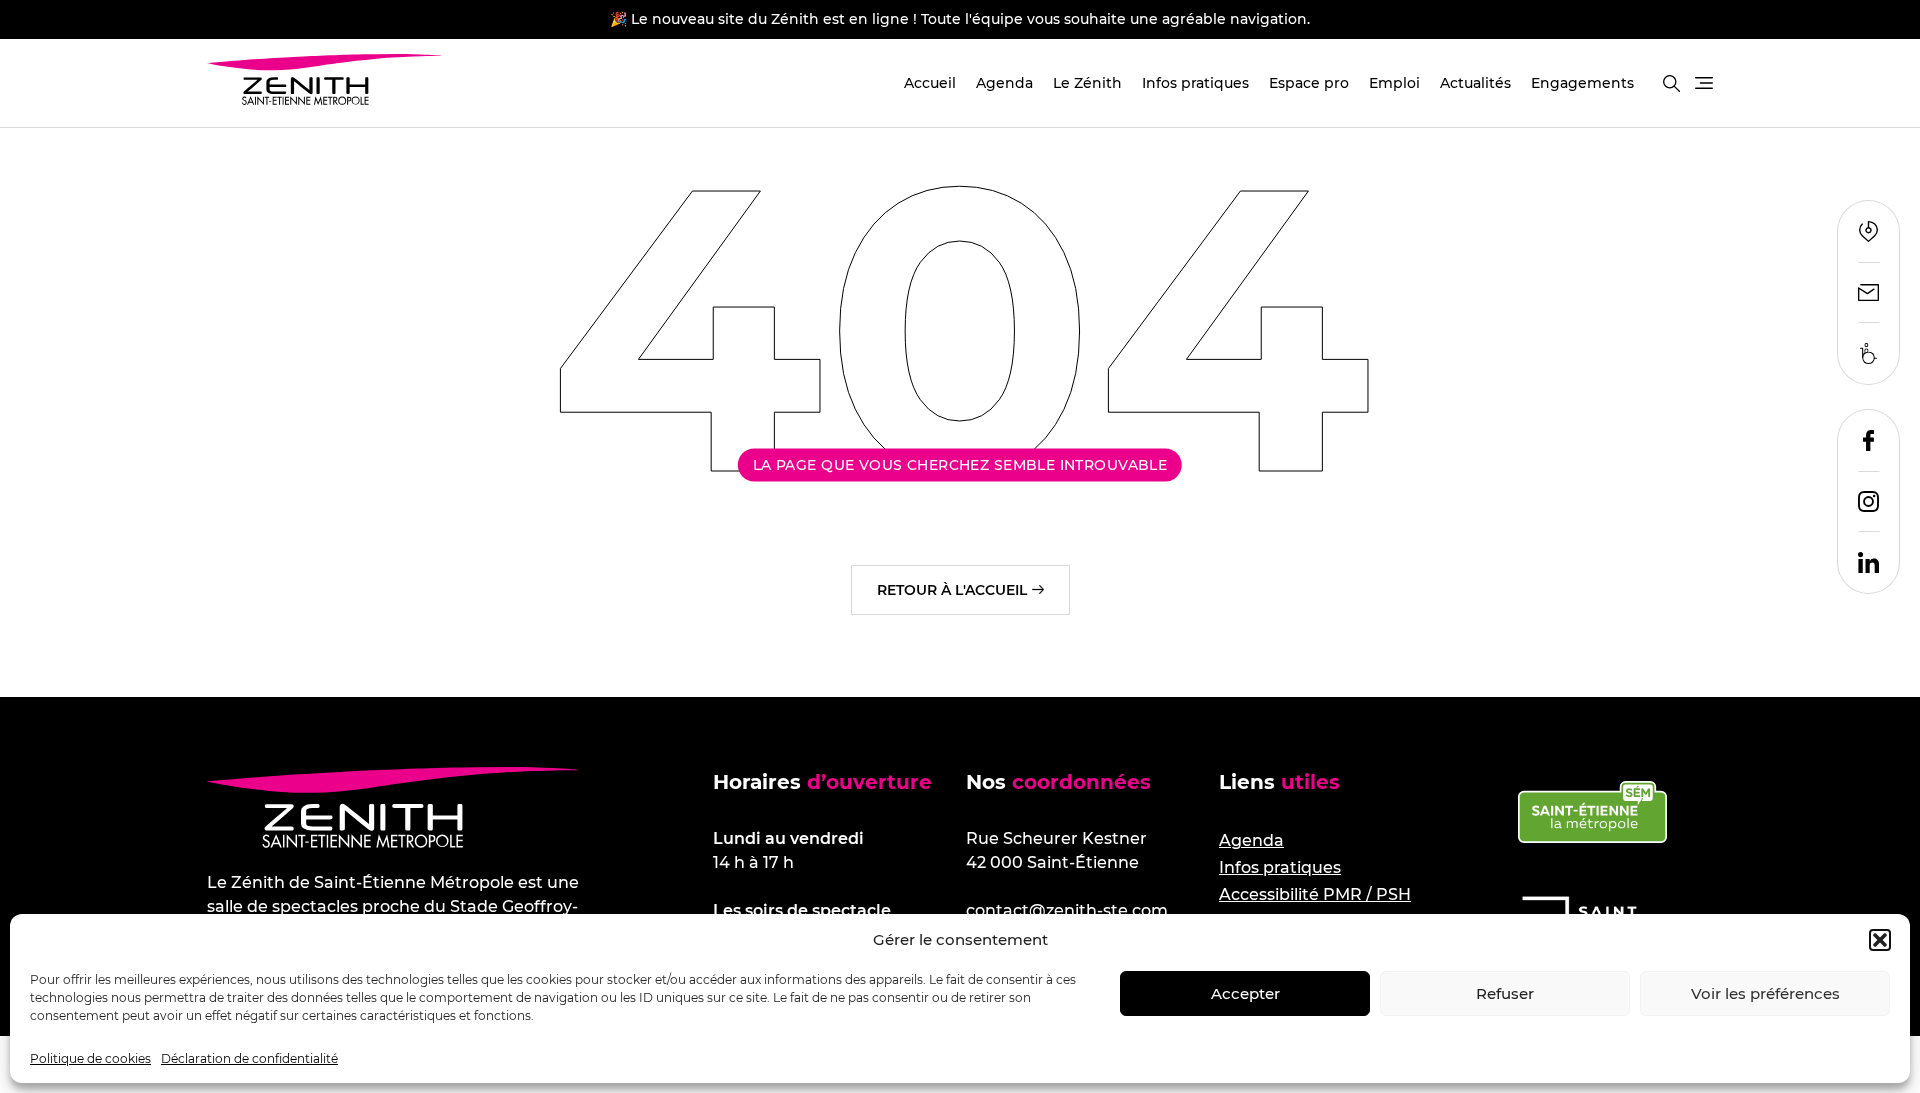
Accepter (1245, 993)
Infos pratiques (1195, 83)
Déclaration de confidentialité (249, 1058)
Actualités (1475, 83)
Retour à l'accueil (952, 590)
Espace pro (1309, 83)
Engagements (1582, 83)
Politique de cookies (90, 1058)
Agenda (1004, 83)
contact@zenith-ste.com (1067, 910)
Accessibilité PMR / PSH (1315, 894)
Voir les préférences (1765, 993)
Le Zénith (1087, 83)
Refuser (1505, 993)
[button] (1880, 940)
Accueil (930, 83)
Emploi (1394, 83)
